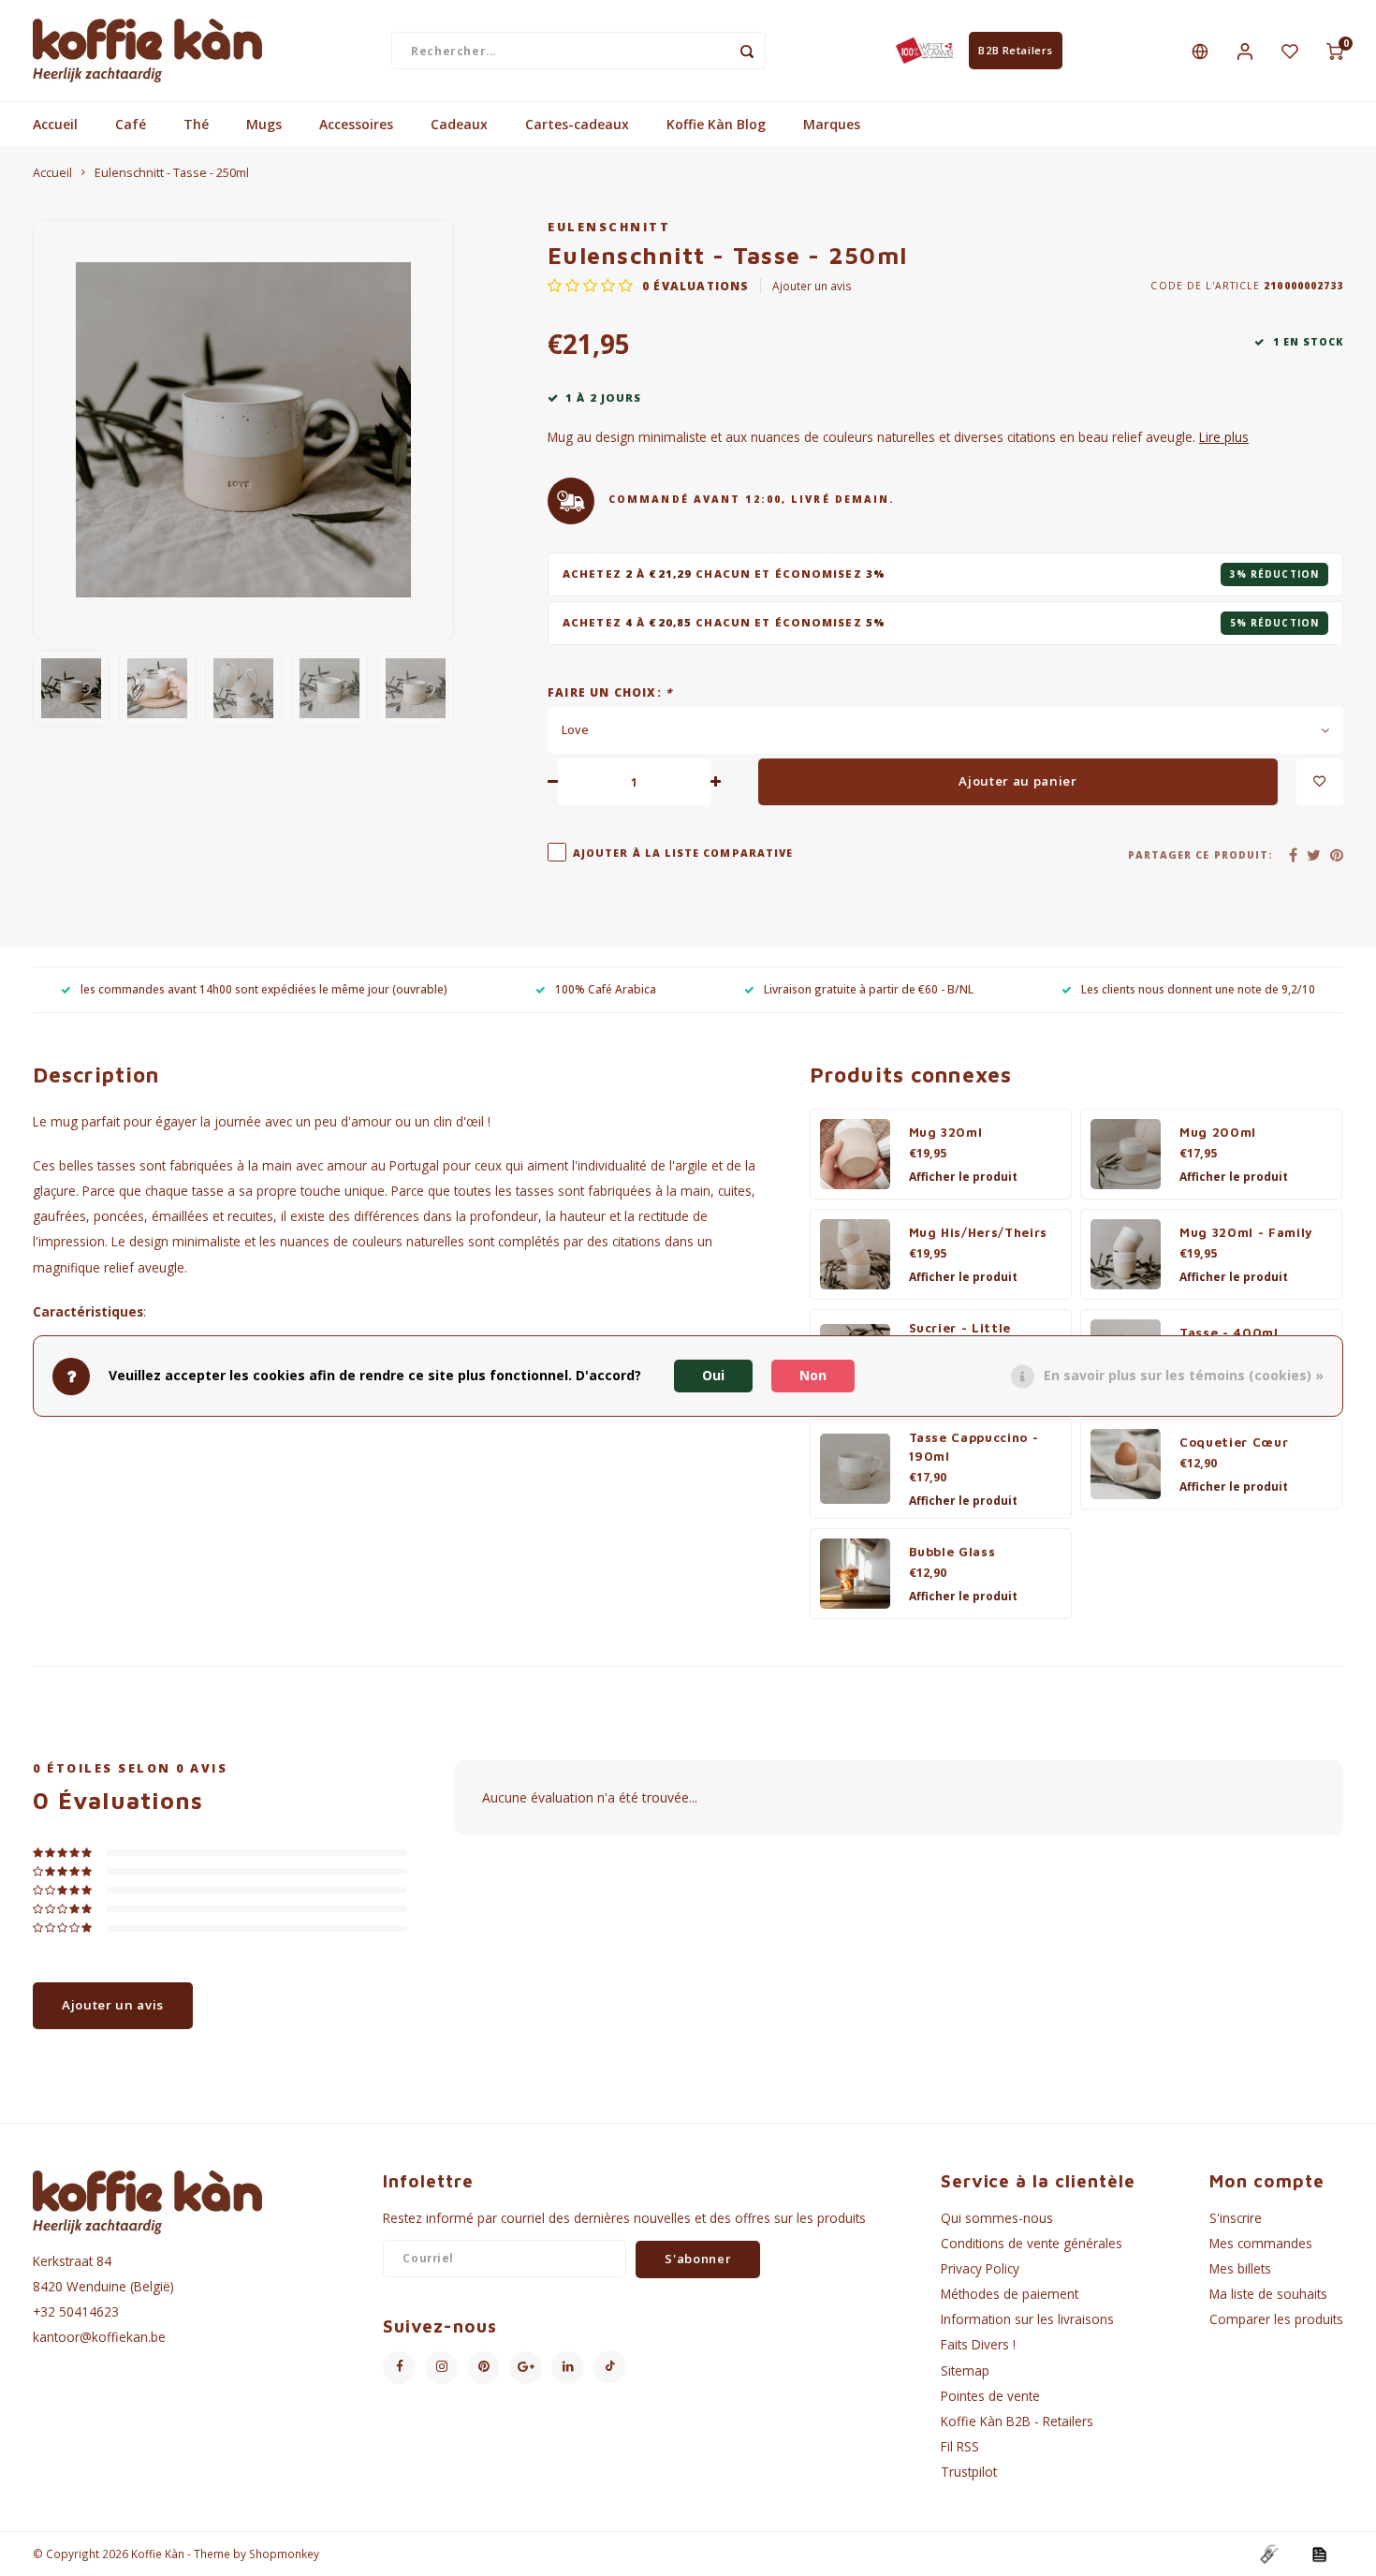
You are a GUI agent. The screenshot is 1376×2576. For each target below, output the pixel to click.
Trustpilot (969, 2472)
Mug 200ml (1218, 1132)
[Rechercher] (747, 51)
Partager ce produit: (1200, 855)
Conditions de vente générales (1032, 2243)
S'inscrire (1236, 2218)
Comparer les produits (1276, 2319)
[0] (1335, 51)
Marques (832, 124)
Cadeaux (459, 124)
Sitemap (965, 2370)
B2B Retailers (1015, 50)
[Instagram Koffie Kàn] (441, 2368)
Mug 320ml (946, 1132)
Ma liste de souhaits (1268, 2294)
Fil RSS (960, 2446)
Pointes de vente (990, 2396)
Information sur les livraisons (1027, 2319)
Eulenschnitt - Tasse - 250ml (172, 173)
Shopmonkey (284, 2554)
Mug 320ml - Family (1246, 1232)
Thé (196, 124)
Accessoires (356, 124)
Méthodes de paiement (1010, 2294)
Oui (713, 1376)
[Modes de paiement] (1268, 2553)
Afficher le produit (963, 1177)
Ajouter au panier (1017, 781)
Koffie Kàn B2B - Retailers (1017, 2421)
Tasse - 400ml (1229, 1332)
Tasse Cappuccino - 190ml (974, 1447)
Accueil (55, 124)
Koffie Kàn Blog (716, 124)
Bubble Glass (952, 1552)
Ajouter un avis (812, 286)
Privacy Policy (980, 2268)
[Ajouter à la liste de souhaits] (1320, 782)
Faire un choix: (610, 692)
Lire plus (1224, 437)
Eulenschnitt (609, 227)
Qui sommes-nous (997, 2218)
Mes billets (1240, 2268)
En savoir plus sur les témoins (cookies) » (1184, 1376)
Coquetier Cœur (1234, 1442)
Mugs (264, 124)
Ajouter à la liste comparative (683, 853)
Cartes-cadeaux (577, 124)
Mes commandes (1261, 2243)
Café (131, 124)
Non (813, 1376)
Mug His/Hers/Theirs (979, 1232)
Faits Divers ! (978, 2344)
